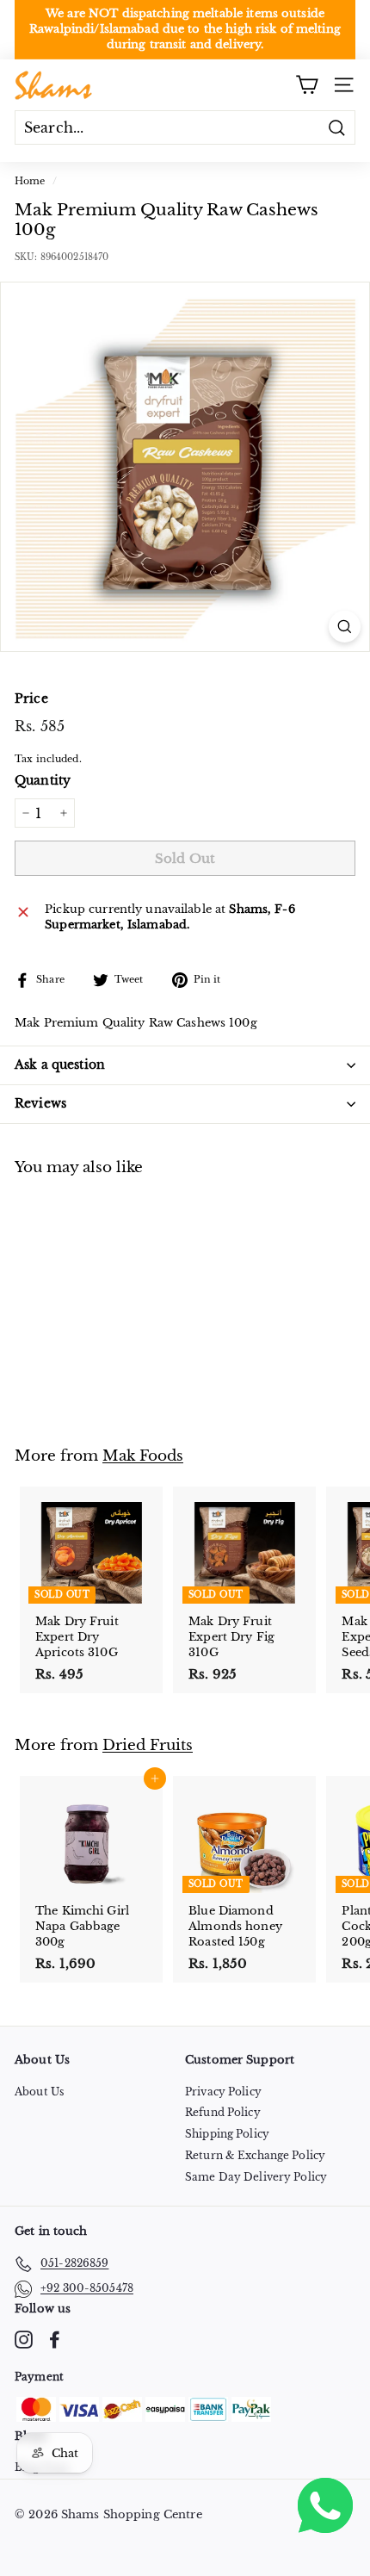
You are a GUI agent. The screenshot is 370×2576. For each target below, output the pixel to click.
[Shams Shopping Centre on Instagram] (24, 2340)
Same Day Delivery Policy (256, 2177)
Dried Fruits (148, 1745)
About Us (39, 2092)
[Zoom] (345, 627)
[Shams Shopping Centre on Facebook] (55, 2340)
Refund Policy (223, 2112)
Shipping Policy (227, 2134)
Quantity (43, 780)
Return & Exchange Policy (255, 2155)
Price (31, 698)
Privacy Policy (223, 2092)
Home (30, 181)
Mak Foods (143, 1456)
